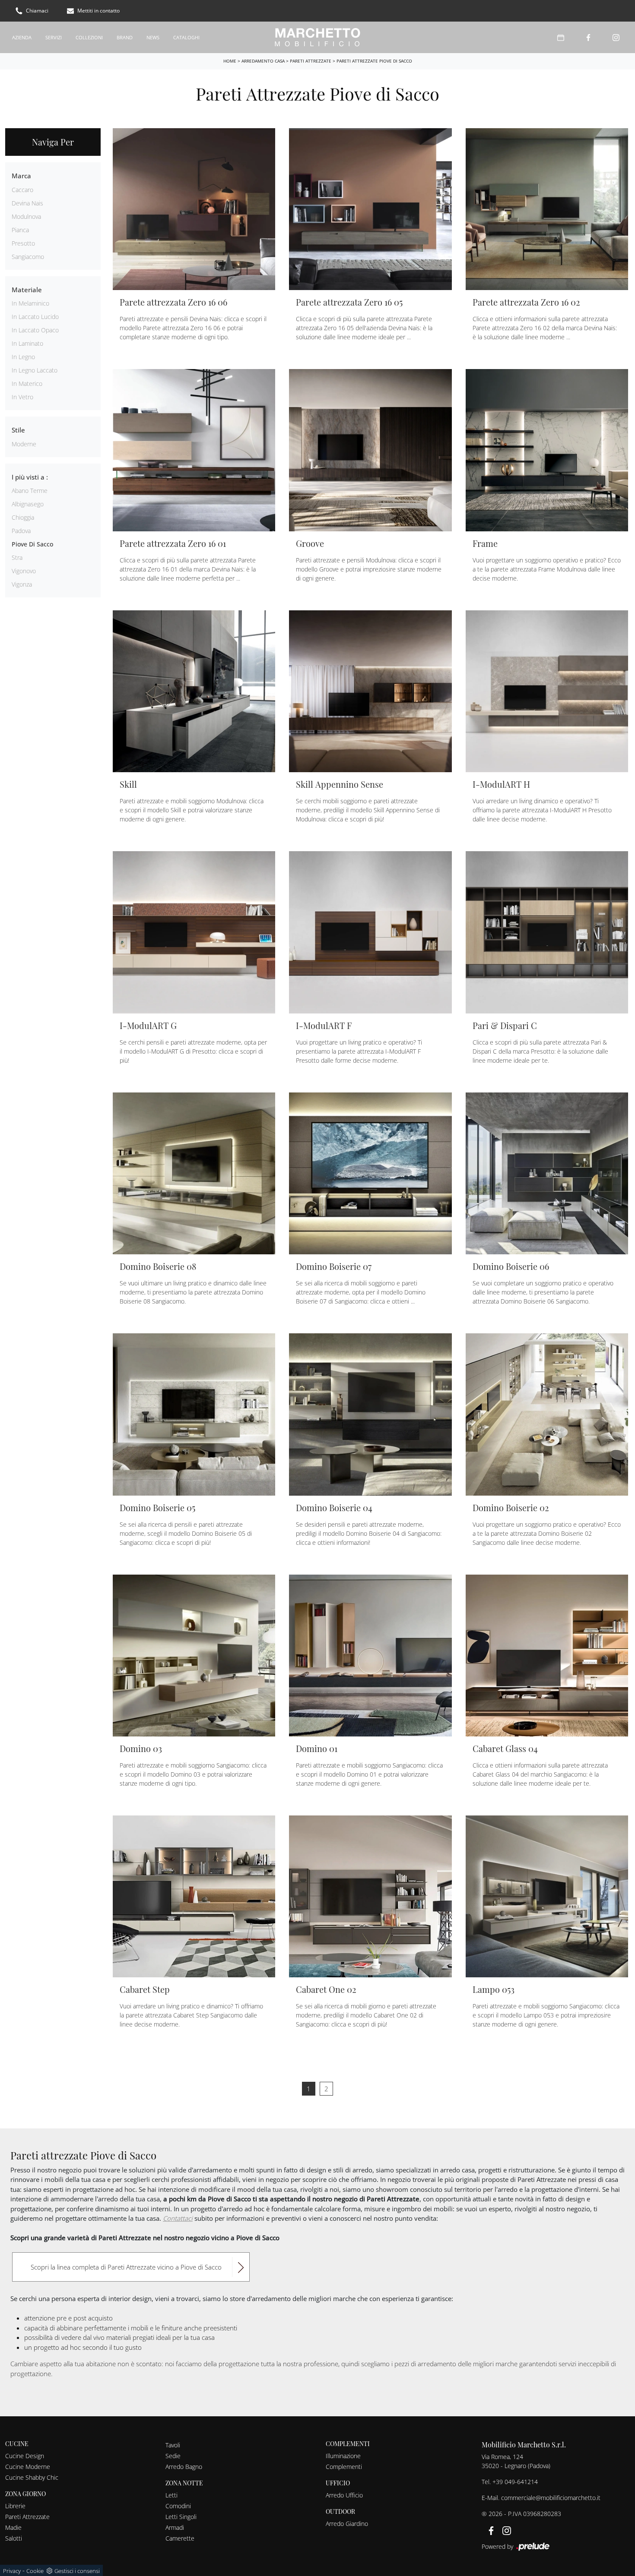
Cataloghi (186, 37)
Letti (171, 2495)
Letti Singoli (181, 2517)
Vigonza (22, 584)
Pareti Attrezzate (311, 61)
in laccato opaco (35, 330)
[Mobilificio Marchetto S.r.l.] (318, 37)
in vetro (22, 397)
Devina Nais (27, 203)
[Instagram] (616, 37)
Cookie (35, 2571)
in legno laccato (35, 370)
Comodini (178, 2506)
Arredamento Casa (263, 61)
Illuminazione (343, 2456)
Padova (21, 531)
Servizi (54, 37)
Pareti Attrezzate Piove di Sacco (374, 61)
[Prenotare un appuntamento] (561, 37)
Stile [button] (18, 430)
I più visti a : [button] (30, 477)
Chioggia (23, 517)
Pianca (20, 230)
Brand (125, 37)
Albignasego (28, 504)
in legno (23, 357)
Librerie (15, 2506)
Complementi (344, 2467)
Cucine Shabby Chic (32, 2477)
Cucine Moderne (28, 2467)
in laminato (27, 343)
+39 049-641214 (515, 2482)
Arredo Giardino (347, 2524)
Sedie (173, 2456)
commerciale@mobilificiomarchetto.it (551, 2498)
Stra (17, 557)
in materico (27, 384)
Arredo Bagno (184, 2467)
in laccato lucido (35, 317)
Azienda (22, 37)
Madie (13, 2527)
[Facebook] (588, 37)
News (153, 37)
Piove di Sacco (32, 544)
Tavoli (173, 2445)
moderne (24, 444)
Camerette (180, 2538)
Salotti (14, 2538)
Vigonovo (24, 571)
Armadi (175, 2527)
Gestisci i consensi (77, 2571)
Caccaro (22, 190)
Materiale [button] (27, 290)
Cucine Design (25, 2456)
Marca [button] (21, 176)
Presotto (23, 243)
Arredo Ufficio (344, 2495)
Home (230, 61)
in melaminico (30, 303)
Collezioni (89, 37)
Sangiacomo (28, 257)
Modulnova (26, 216)
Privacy (12, 2571)
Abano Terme (30, 491)
